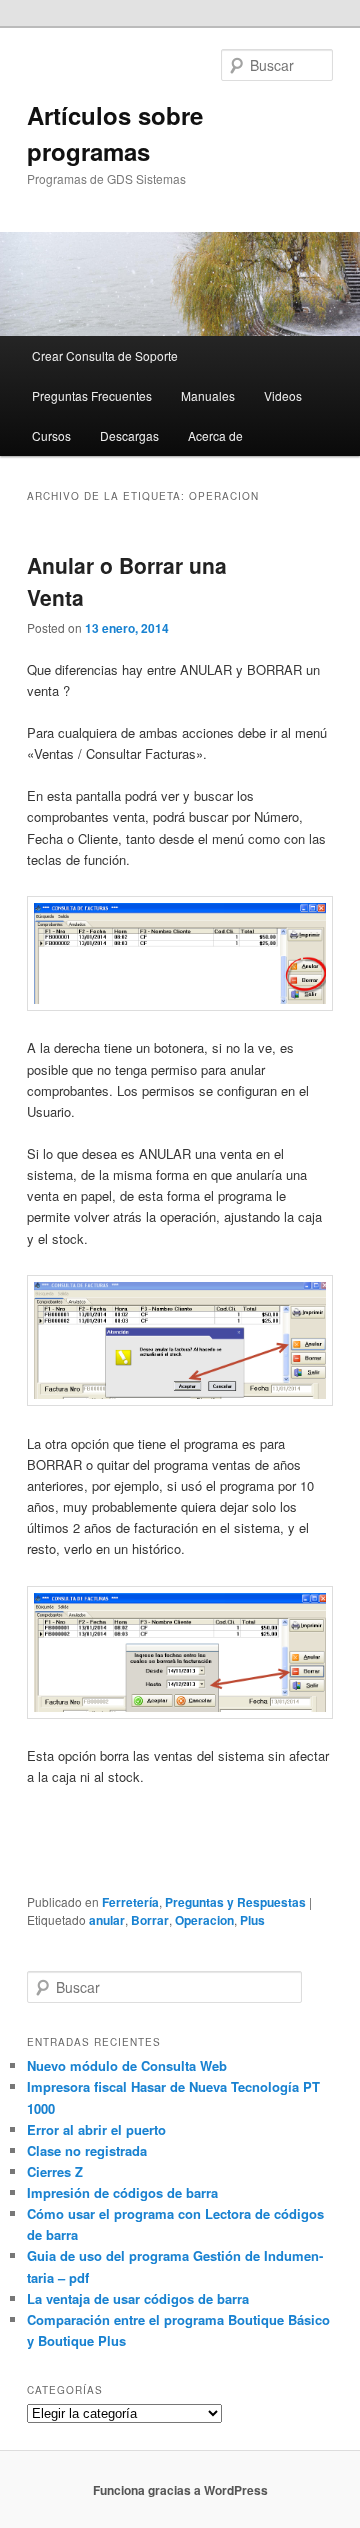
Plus (252, 1920)
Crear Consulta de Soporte (105, 355)
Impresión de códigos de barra (122, 2192)
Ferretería (130, 1902)
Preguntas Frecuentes (92, 395)
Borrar (150, 1920)
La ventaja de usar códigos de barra (138, 2298)
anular (107, 1920)
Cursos (51, 435)
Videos (283, 395)
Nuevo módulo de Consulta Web (127, 2065)
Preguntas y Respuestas (235, 1902)
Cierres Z (55, 2171)
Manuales (208, 395)
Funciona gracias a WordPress (180, 2490)
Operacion (204, 1920)
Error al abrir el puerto (96, 2129)
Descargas (129, 435)
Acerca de (215, 435)
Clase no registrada (87, 2150)
